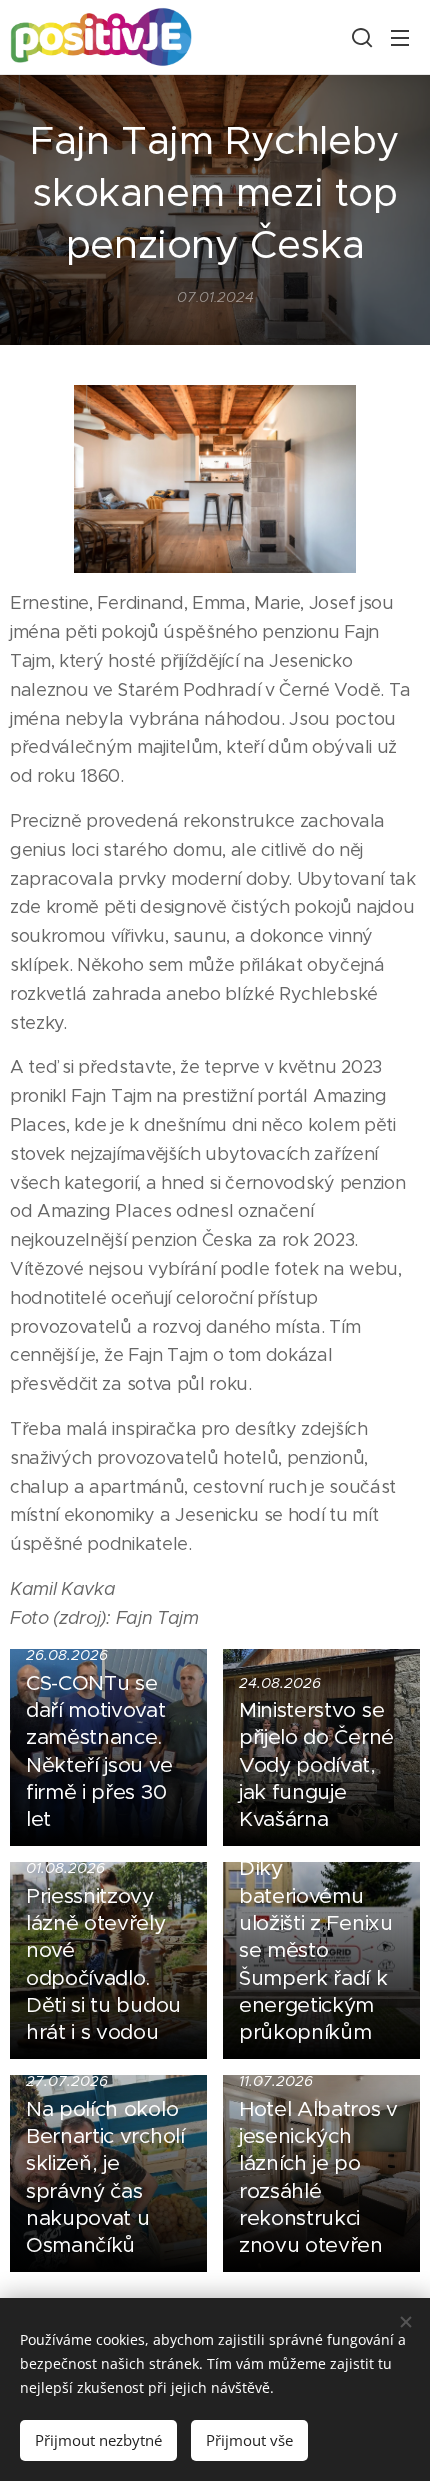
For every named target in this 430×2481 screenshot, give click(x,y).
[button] (360, 37)
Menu (400, 37)
